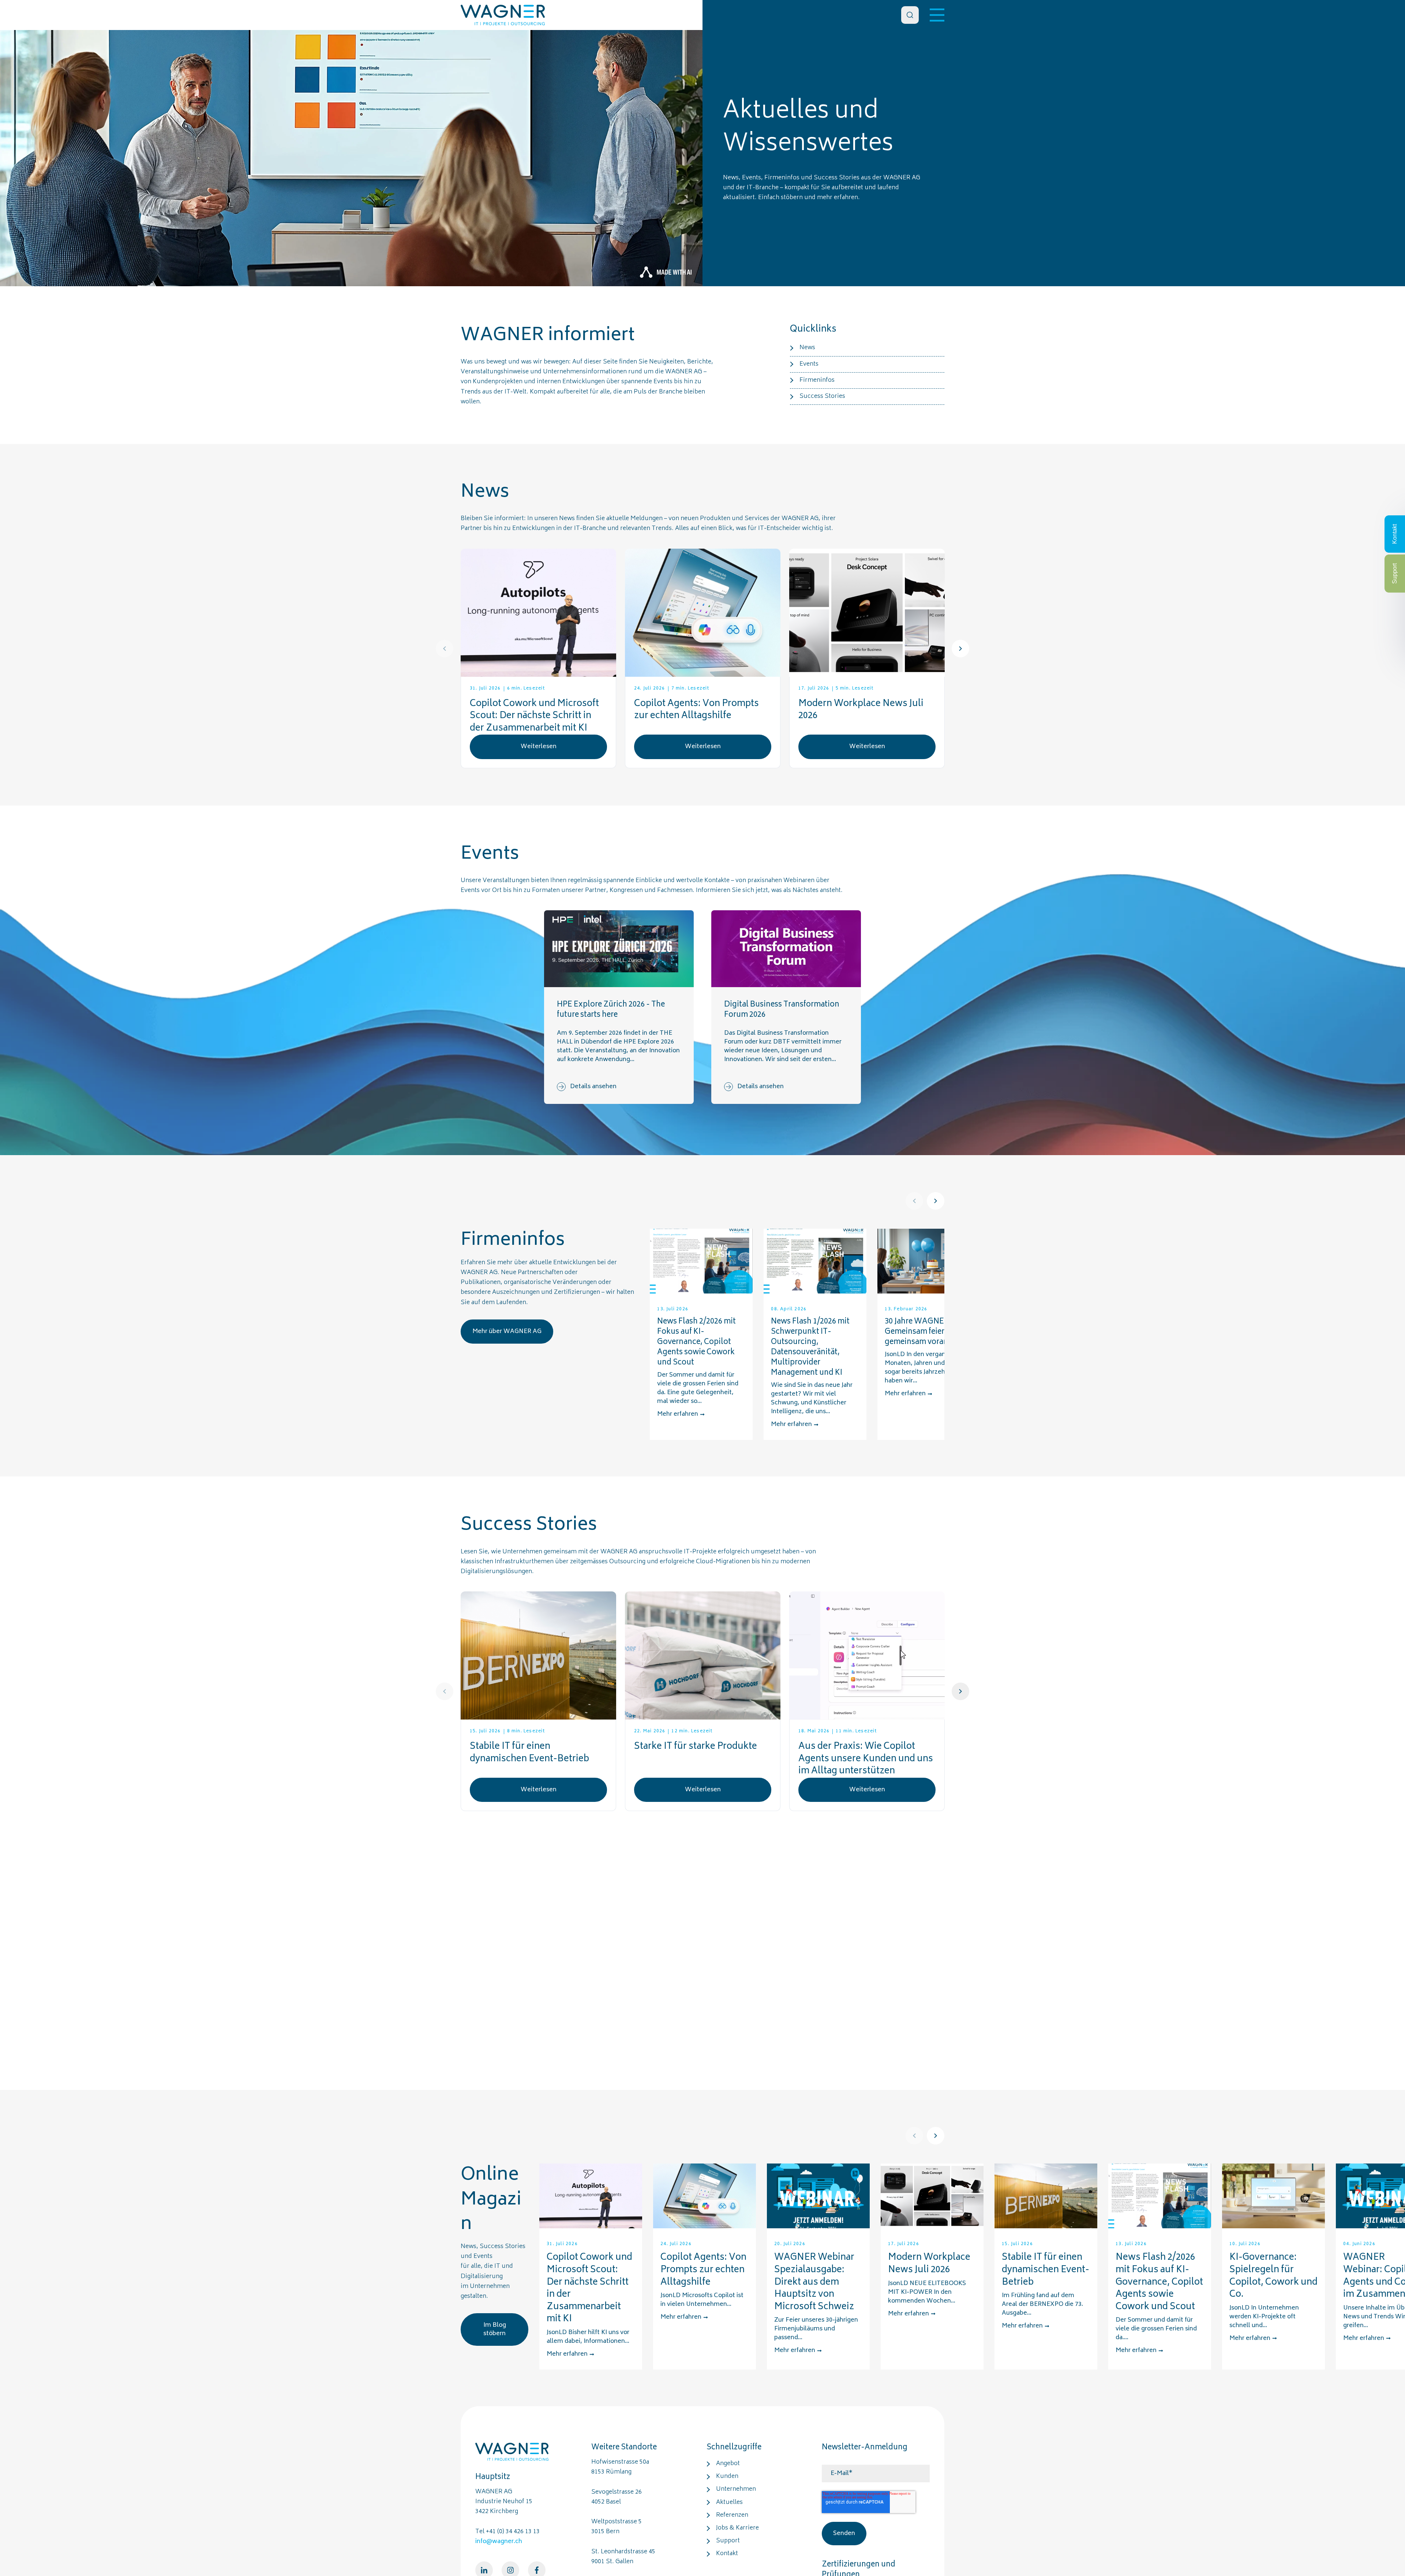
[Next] (960, 649)
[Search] (910, 15)
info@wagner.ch (499, 2542)
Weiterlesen (539, 747)
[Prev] (445, 649)
